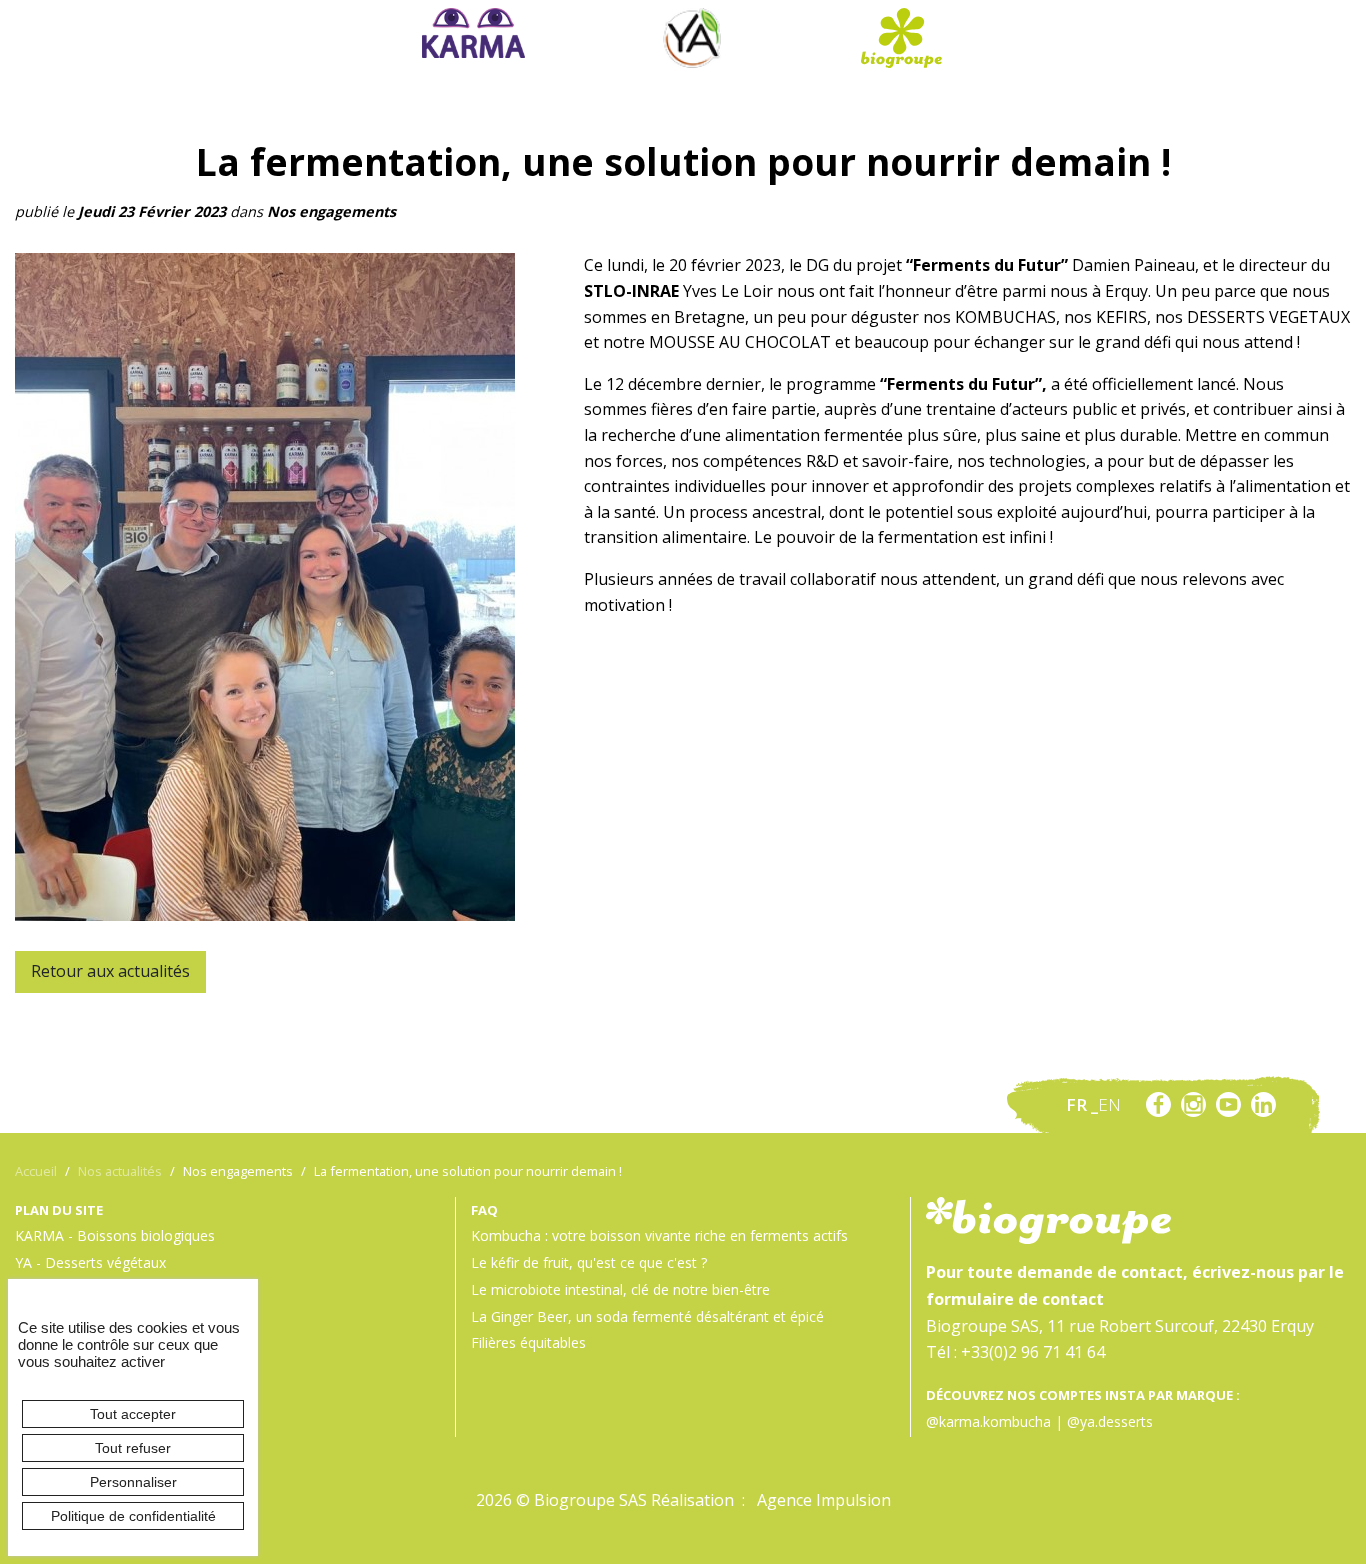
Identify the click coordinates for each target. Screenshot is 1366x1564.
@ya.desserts (1110, 1421)
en (1109, 1104)
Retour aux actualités (110, 971)
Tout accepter (133, 1414)
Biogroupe (901, 38)
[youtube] (1228, 1104)
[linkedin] (1263, 1104)
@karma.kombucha (988, 1421)
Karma (474, 33)
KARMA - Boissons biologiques (115, 1235)
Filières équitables (528, 1342)
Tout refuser (133, 1448)
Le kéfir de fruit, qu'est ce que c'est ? (589, 1262)
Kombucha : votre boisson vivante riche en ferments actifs (659, 1235)
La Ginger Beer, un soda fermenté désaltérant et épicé (647, 1316)
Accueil (36, 1171)
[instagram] (1193, 1104)
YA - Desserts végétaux (90, 1262)
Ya (692, 38)
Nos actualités (120, 1171)
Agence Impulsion (824, 1500)
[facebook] (1158, 1104)
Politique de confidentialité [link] (133, 1516)
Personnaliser (133, 1482)
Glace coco (692, 14)
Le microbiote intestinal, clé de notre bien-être (620, 1289)
